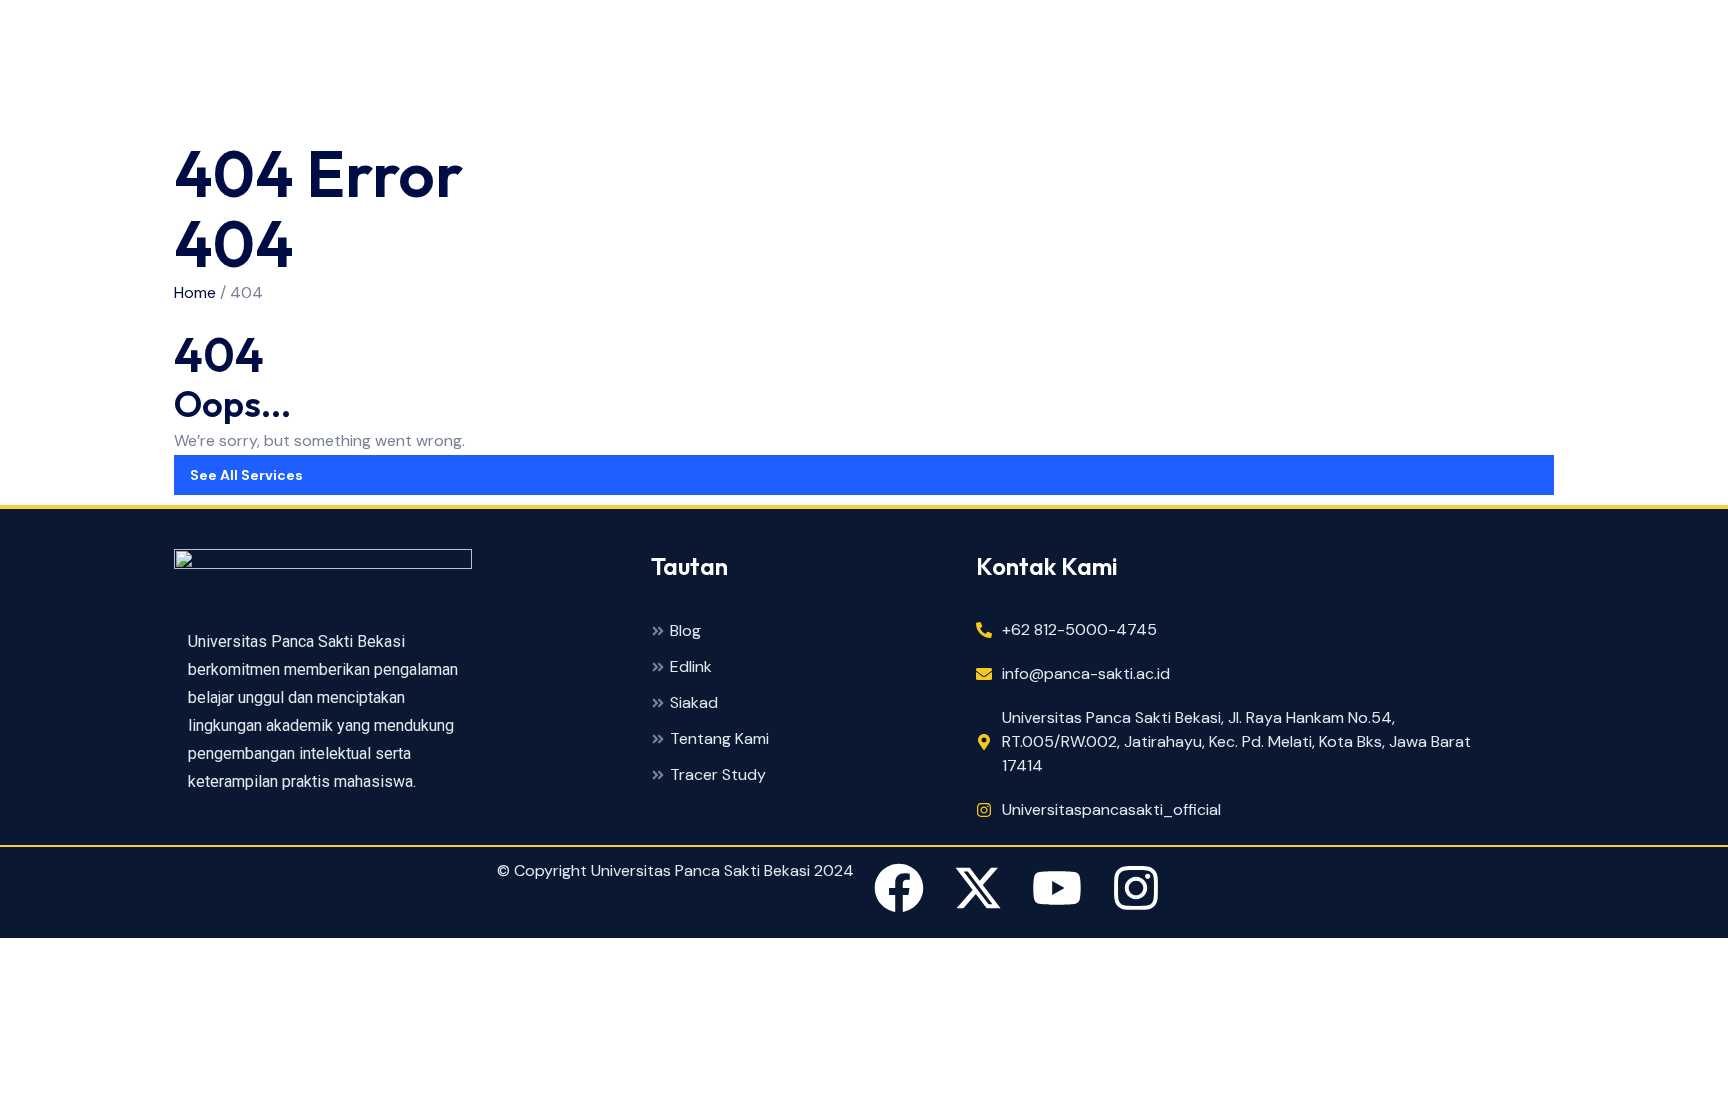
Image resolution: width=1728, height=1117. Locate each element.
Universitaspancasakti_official (1111, 809)
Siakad (694, 703)
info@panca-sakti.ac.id (1086, 673)
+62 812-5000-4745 (1079, 629)
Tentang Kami (719, 739)
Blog (685, 631)
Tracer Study (718, 775)
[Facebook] (899, 892)
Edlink (691, 667)
